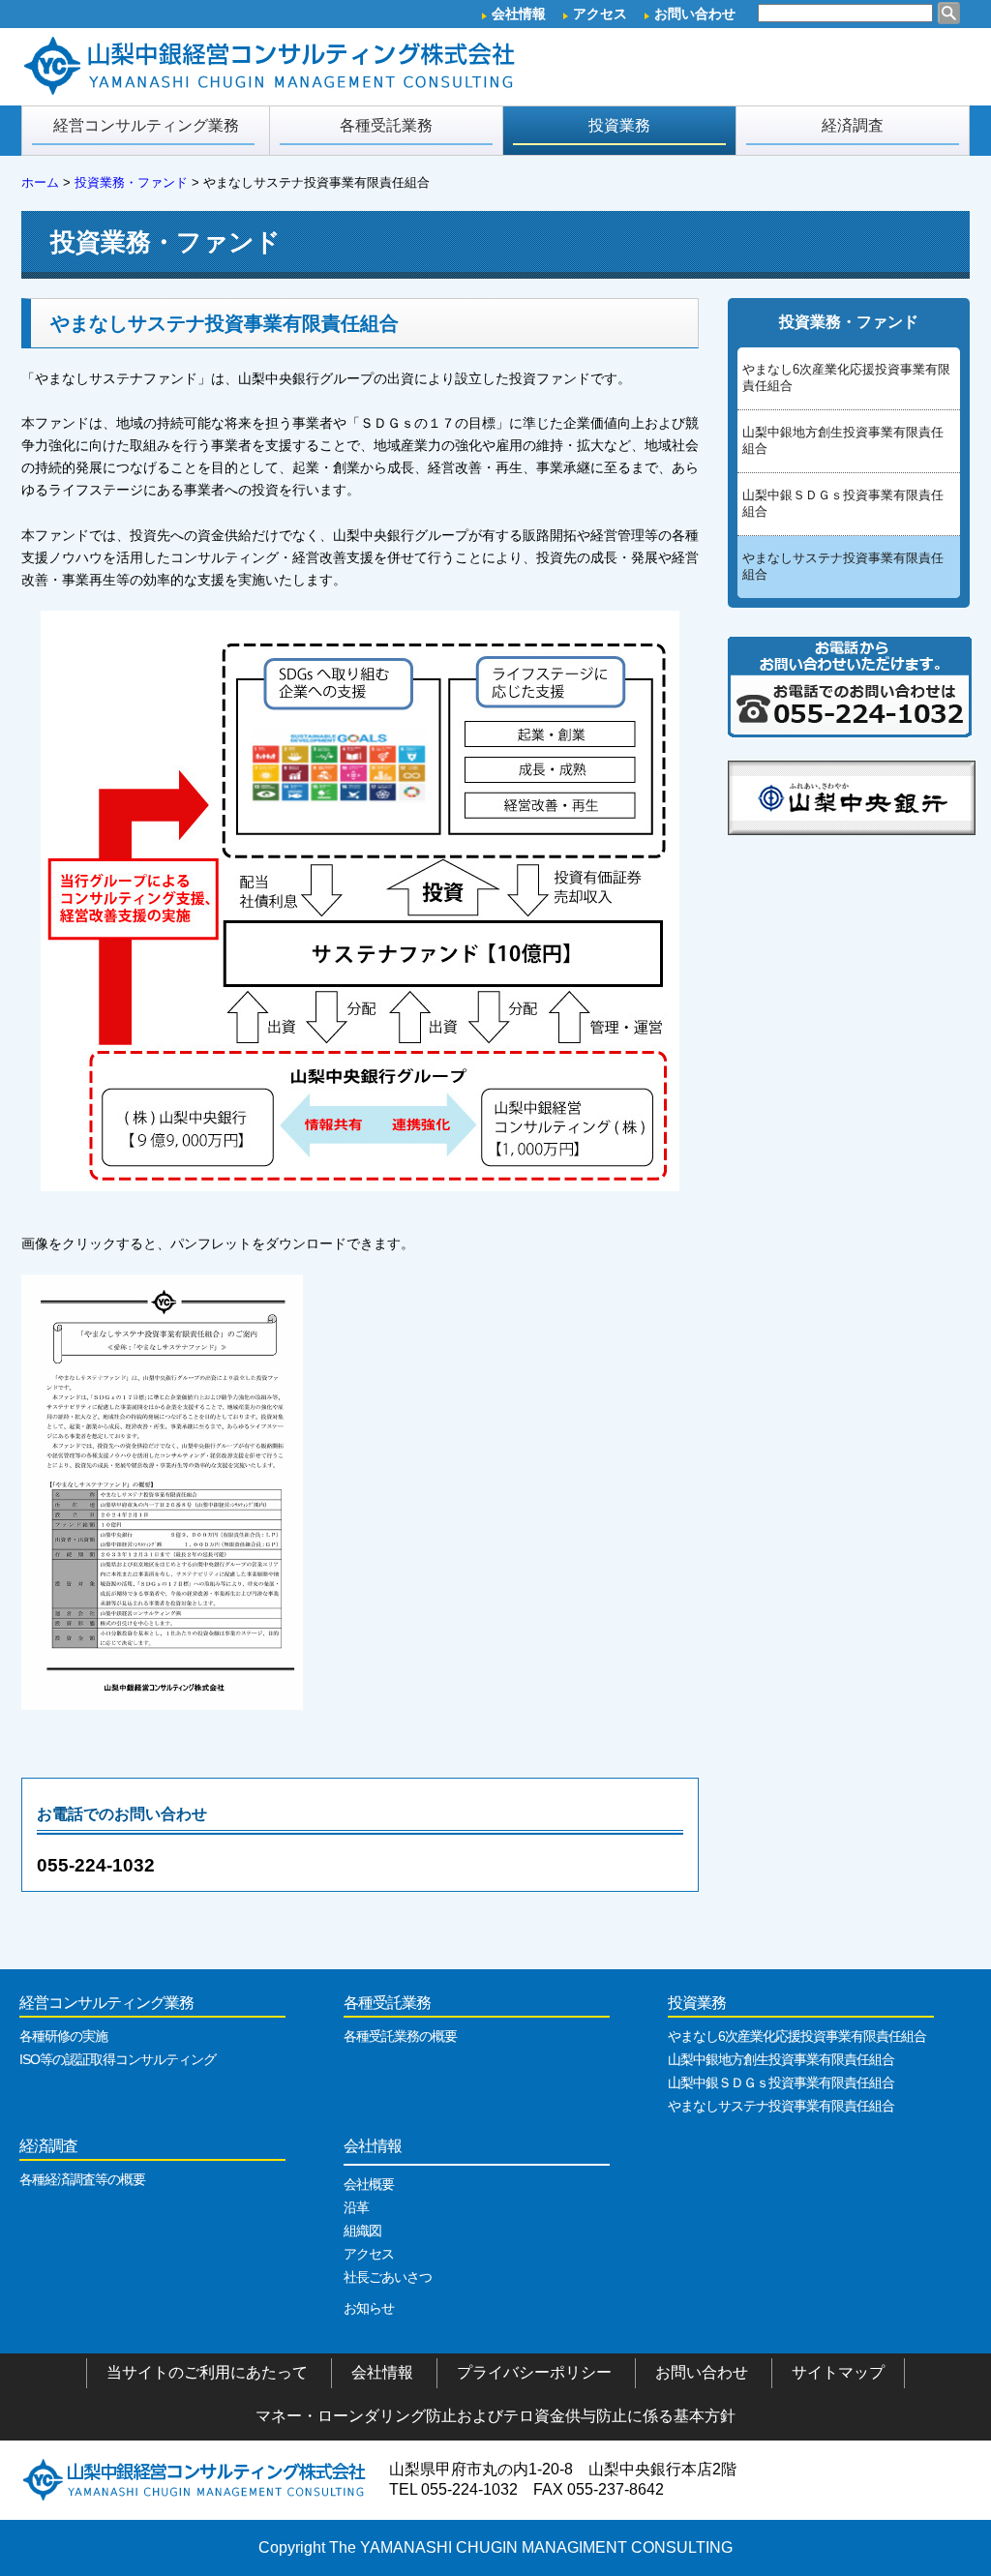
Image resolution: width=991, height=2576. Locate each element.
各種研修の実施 (63, 2036)
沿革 (356, 2207)
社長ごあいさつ (388, 2277)
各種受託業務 (386, 125)
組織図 (362, 2231)
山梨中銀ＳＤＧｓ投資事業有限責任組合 (843, 503)
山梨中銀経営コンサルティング (273, 67)
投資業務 (619, 125)
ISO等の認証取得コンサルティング (118, 2059)
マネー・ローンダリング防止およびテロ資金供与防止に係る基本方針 (495, 2416)
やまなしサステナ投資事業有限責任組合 (843, 566)
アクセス (600, 14)
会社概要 (369, 2184)
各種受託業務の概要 (400, 2036)
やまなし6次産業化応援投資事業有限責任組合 (846, 377)
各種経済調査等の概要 (82, 2179)
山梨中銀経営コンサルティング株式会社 (195, 2479)
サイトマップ (838, 2372)
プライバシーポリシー (534, 2372)
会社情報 (519, 14)
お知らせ (369, 2308)
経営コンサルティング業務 (146, 125)
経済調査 (853, 125)
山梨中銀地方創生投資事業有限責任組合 (843, 440)
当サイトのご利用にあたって (207, 2372)
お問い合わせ (695, 14)
